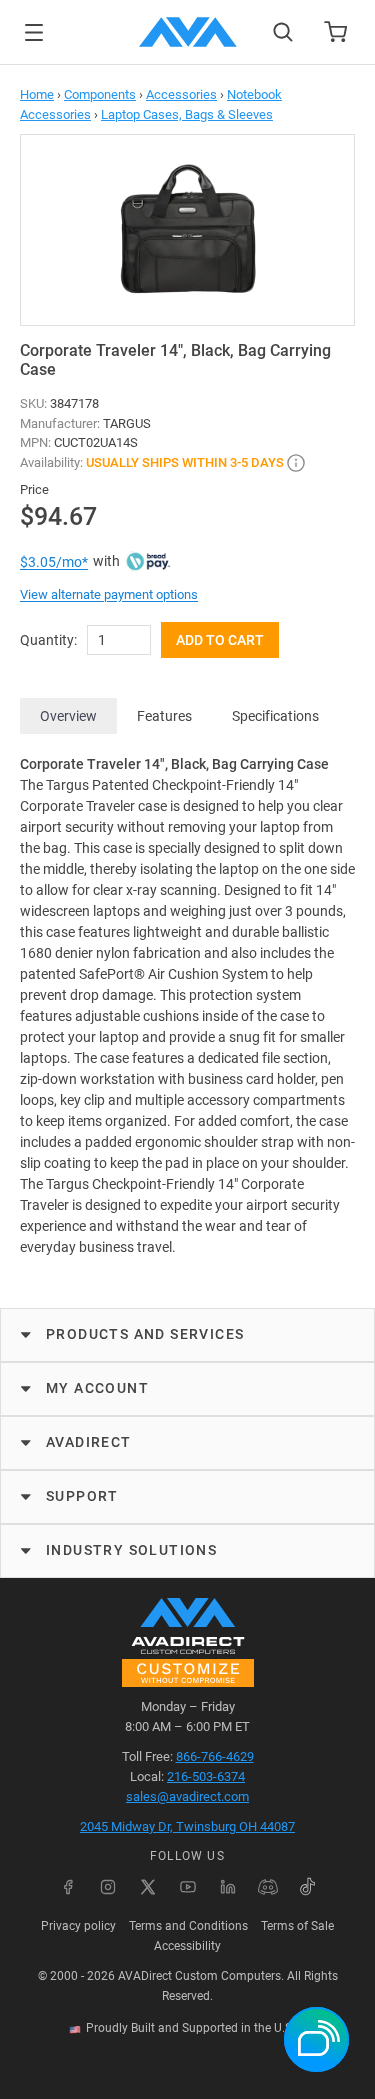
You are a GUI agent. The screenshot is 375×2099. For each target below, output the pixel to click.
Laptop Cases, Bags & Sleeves (187, 114)
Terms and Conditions (188, 1926)
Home (37, 94)
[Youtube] (188, 1887)
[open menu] (34, 32)
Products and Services (145, 1334)
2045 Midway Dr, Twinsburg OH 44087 (187, 1826)
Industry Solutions (131, 1550)
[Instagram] (108, 1887)
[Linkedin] (228, 1887)
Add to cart (220, 640)
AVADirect (89, 1442)
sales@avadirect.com (187, 1796)
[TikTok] (308, 1887)
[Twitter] (148, 1887)
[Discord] (268, 1887)
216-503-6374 (206, 1776)
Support (82, 1496)
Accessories (181, 94)
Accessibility (187, 1946)
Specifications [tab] (275, 716)
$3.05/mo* (54, 562)
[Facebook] (68, 1887)
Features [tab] (164, 716)
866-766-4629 (215, 1756)
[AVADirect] (188, 32)
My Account (97, 1388)
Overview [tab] (68, 716)
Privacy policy (78, 1926)
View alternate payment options (109, 594)
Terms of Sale (297, 1926)
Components (100, 94)
